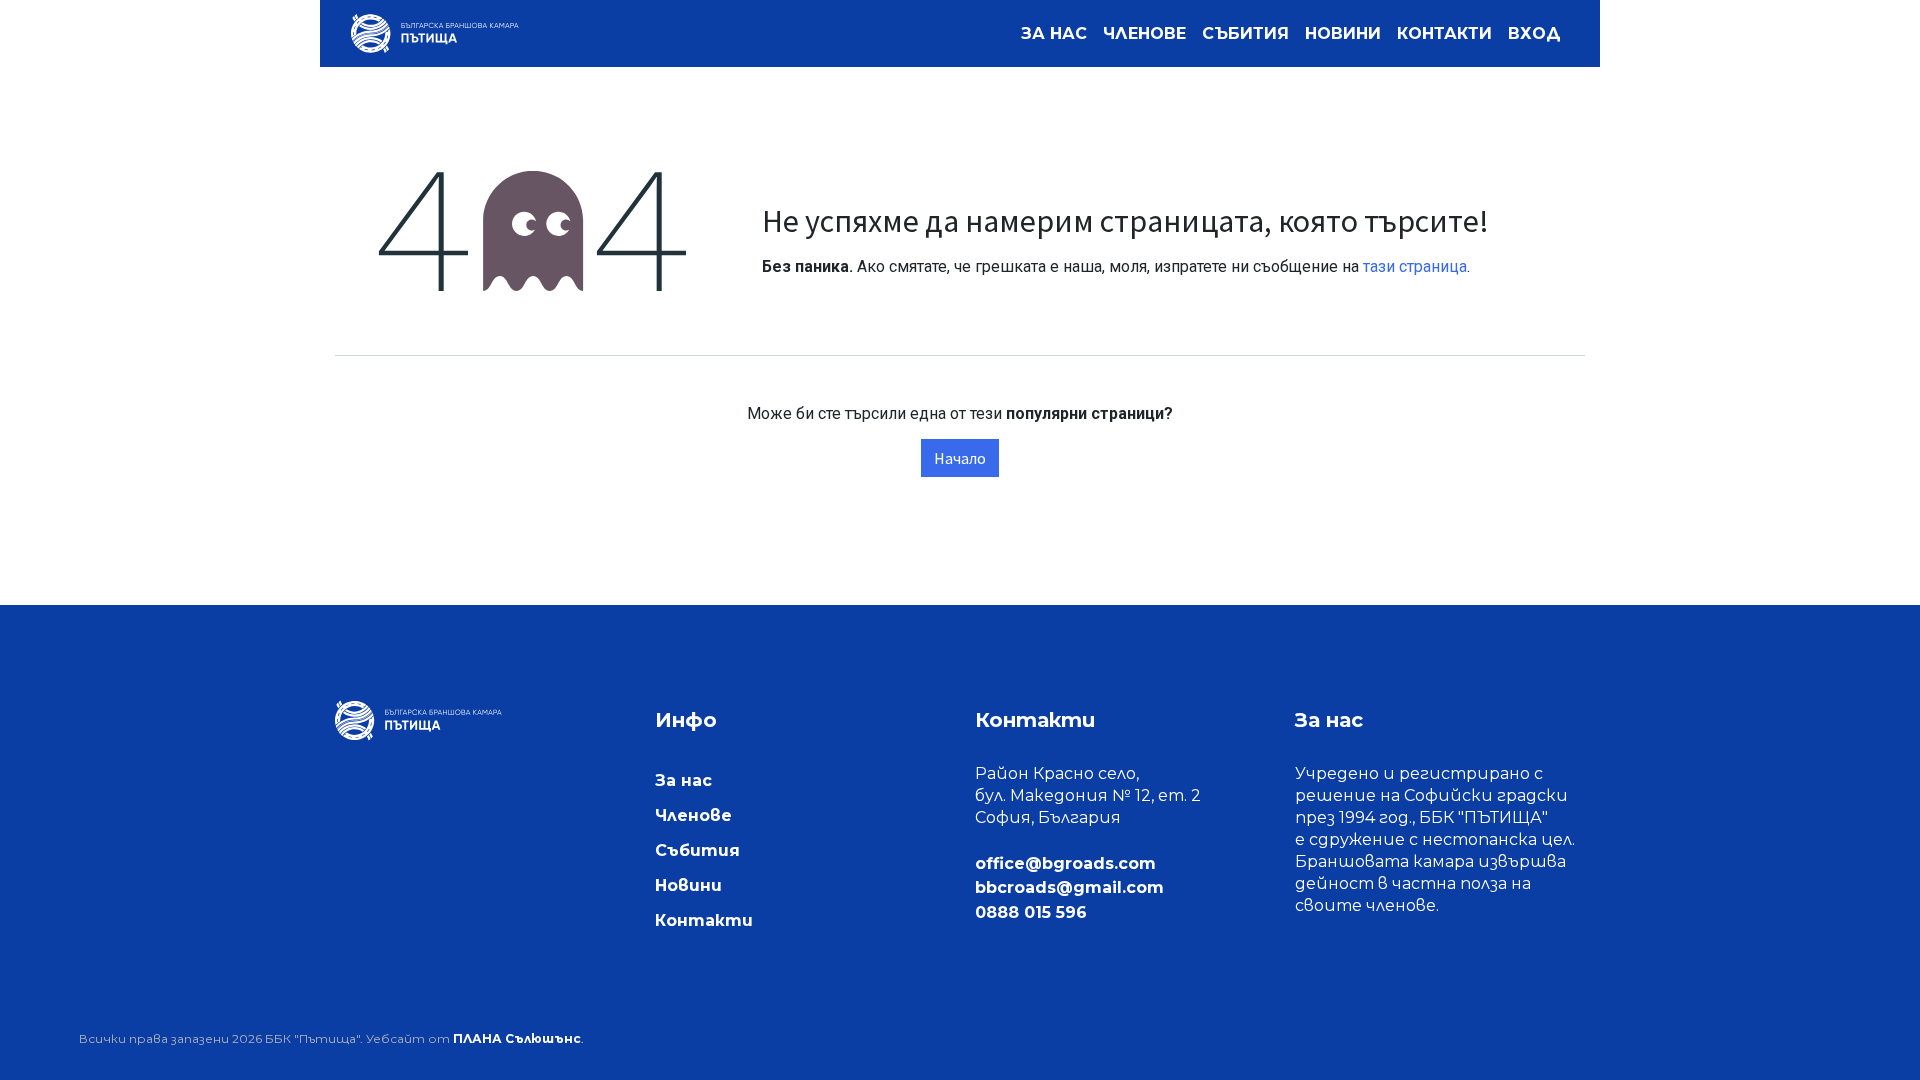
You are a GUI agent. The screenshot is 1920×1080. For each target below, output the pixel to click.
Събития (697, 850)
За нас (683, 780)
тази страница (1415, 266)
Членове (693, 815)
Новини (688, 885)
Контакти (704, 920)
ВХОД (1534, 33)
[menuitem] (1054, 33)
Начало (960, 458)
